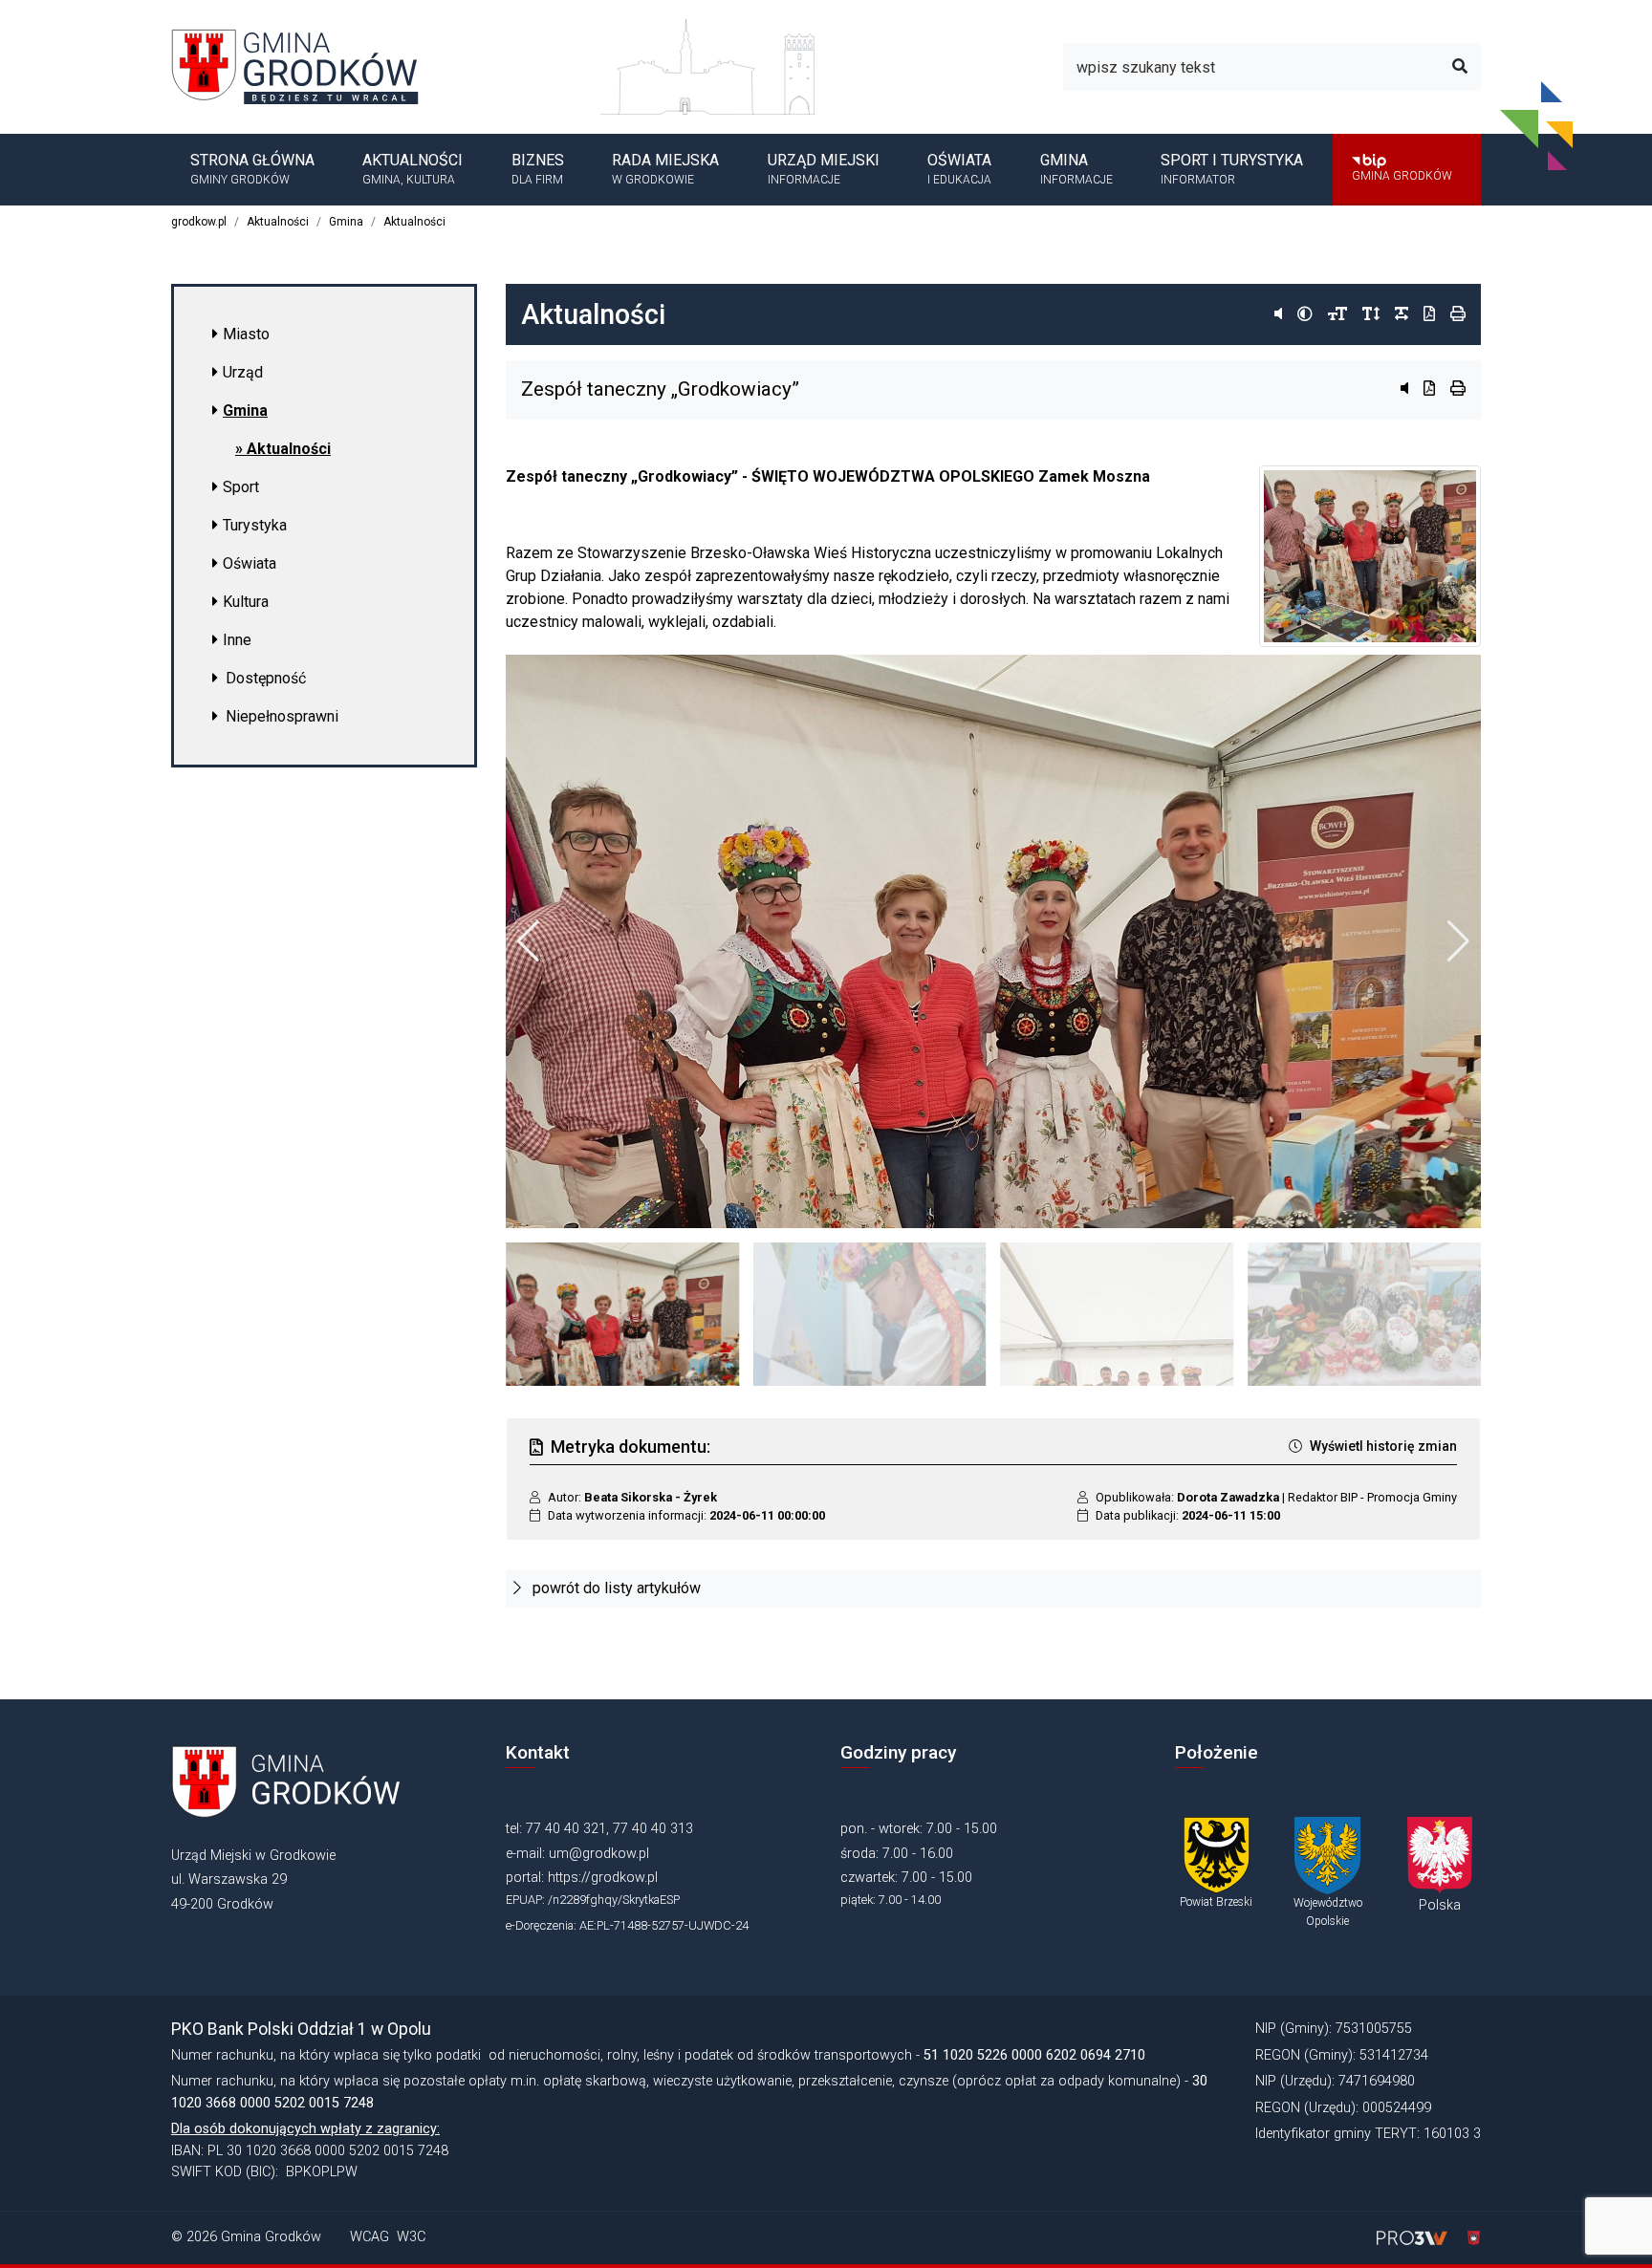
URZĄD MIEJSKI (824, 168)
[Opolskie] (1327, 1855)
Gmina (346, 222)
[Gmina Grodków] (307, 65)
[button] (1458, 941)
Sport (241, 487)
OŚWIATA (959, 168)
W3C (411, 2237)
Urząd (243, 372)
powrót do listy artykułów (615, 1588)
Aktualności (413, 168)
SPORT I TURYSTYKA (1232, 168)
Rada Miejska (665, 168)
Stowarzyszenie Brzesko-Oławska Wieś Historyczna (754, 553)
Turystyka (255, 525)
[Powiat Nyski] (1217, 1855)
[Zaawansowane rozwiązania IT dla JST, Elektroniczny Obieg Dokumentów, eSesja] (1414, 2237)
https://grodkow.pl (603, 1878)
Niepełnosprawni (282, 716)
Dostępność (266, 678)
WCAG (370, 2237)
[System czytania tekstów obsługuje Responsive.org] (1466, 2237)
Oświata (250, 563)
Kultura (246, 602)
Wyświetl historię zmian (1383, 1446)
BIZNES (538, 168)
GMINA (1076, 168)
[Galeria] (993, 941)
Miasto (246, 334)
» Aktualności (283, 449)
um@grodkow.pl (599, 1854)
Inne (237, 640)
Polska (1440, 1905)
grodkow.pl (199, 222)
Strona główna (252, 168)
